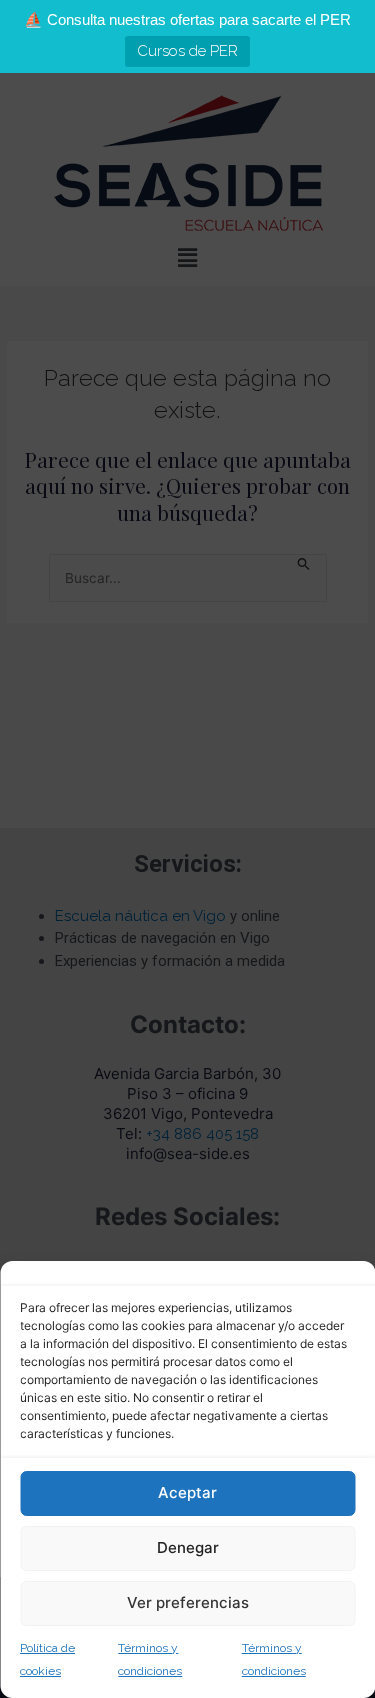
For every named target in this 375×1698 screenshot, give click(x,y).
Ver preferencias (188, 1602)
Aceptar (187, 1492)
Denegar (188, 1547)
